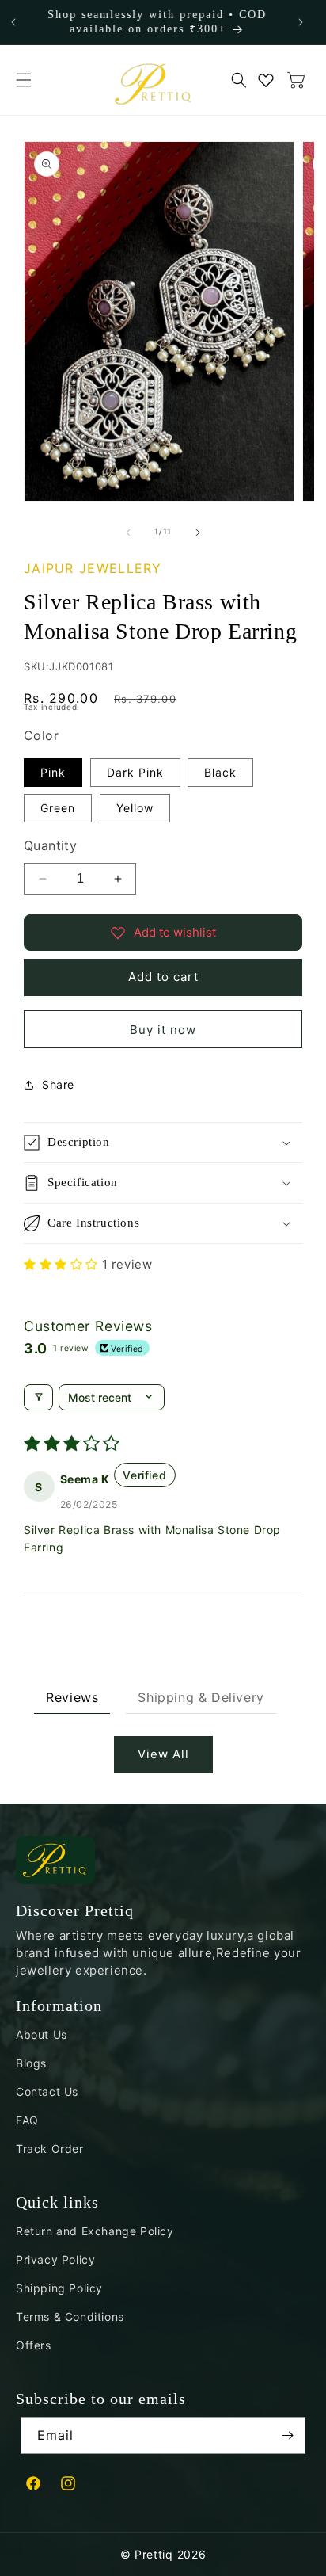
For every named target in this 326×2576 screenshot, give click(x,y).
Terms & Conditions (70, 2316)
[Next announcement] (301, 22)
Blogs (31, 2063)
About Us (42, 2034)
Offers (34, 2345)
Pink (53, 772)
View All (163, 1754)
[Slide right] (198, 531)
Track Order (50, 2149)
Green (58, 808)
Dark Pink (135, 772)
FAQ (27, 2120)
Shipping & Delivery (201, 1697)
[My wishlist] (266, 80)
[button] (24, 80)
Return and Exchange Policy (95, 2231)
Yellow (135, 808)
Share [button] (58, 1084)
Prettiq (154, 2554)
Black (220, 772)
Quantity (50, 845)
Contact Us (47, 2091)
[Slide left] (128, 531)
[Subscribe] (287, 2435)
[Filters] (38, 1397)
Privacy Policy (55, 2259)
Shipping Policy (59, 2288)
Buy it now (163, 1030)
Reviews (72, 1697)
